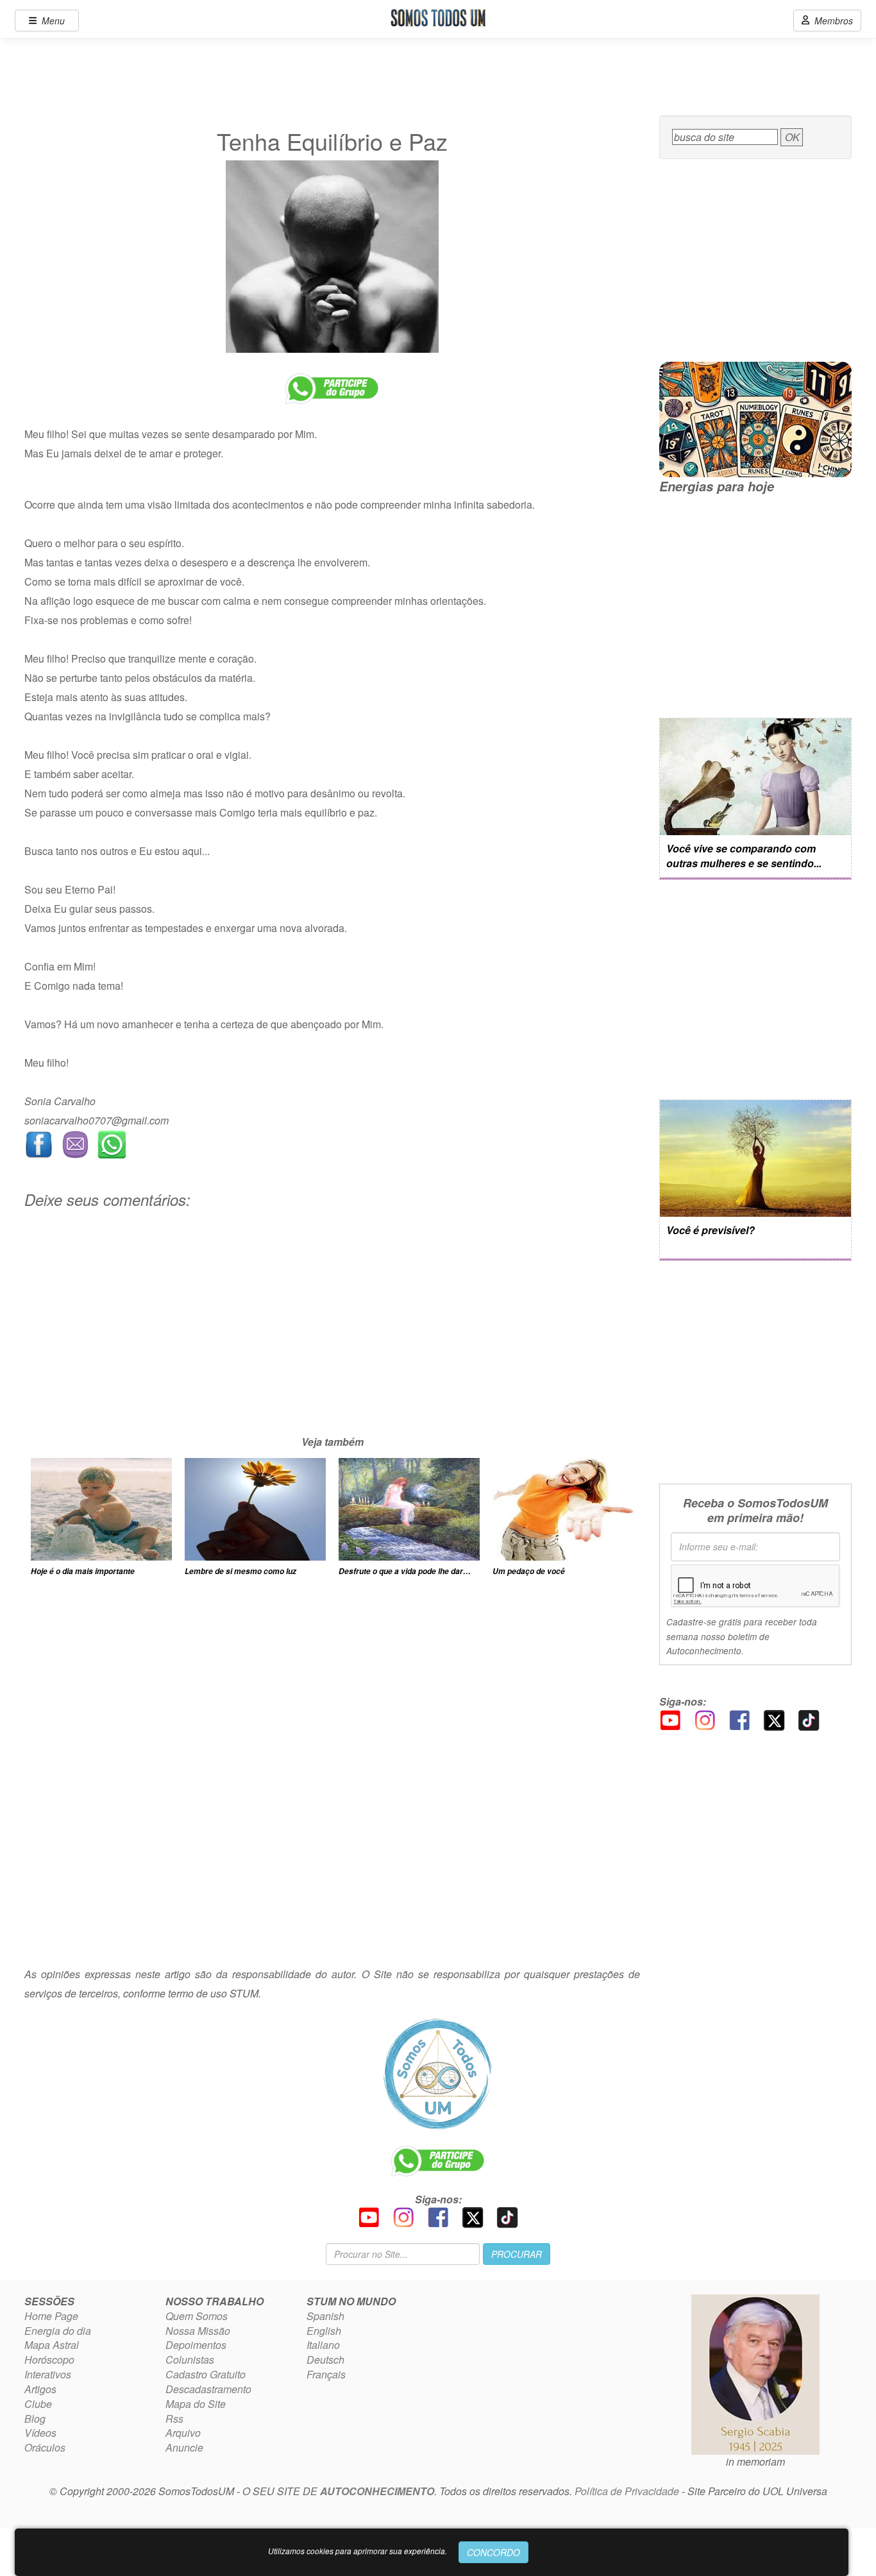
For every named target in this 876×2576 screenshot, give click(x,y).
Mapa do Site (196, 2404)
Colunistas (190, 2360)
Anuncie (184, 2447)
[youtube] (670, 1719)
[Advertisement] (332, 1343)
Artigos (40, 2389)
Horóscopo (49, 2360)
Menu (51, 21)
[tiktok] (809, 1719)
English (324, 2331)
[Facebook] (739, 1719)
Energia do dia (58, 2331)
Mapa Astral (52, 2345)
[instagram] (705, 1719)
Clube (38, 2404)
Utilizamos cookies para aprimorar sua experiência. (358, 2551)
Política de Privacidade (627, 2491)
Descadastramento (208, 2389)
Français (326, 2374)
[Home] (438, 2074)
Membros (831, 21)
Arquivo (183, 2433)
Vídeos (40, 2433)
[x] (774, 1719)
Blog (35, 2419)
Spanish (325, 2316)
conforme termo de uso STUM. (192, 1993)
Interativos (48, 2374)
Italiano (323, 2345)
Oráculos (45, 2447)
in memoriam (755, 2462)
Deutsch (325, 2360)
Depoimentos (196, 2345)
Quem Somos (197, 2316)
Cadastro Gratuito (206, 2374)
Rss (174, 2419)
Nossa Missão (198, 2331)
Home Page (51, 2316)
